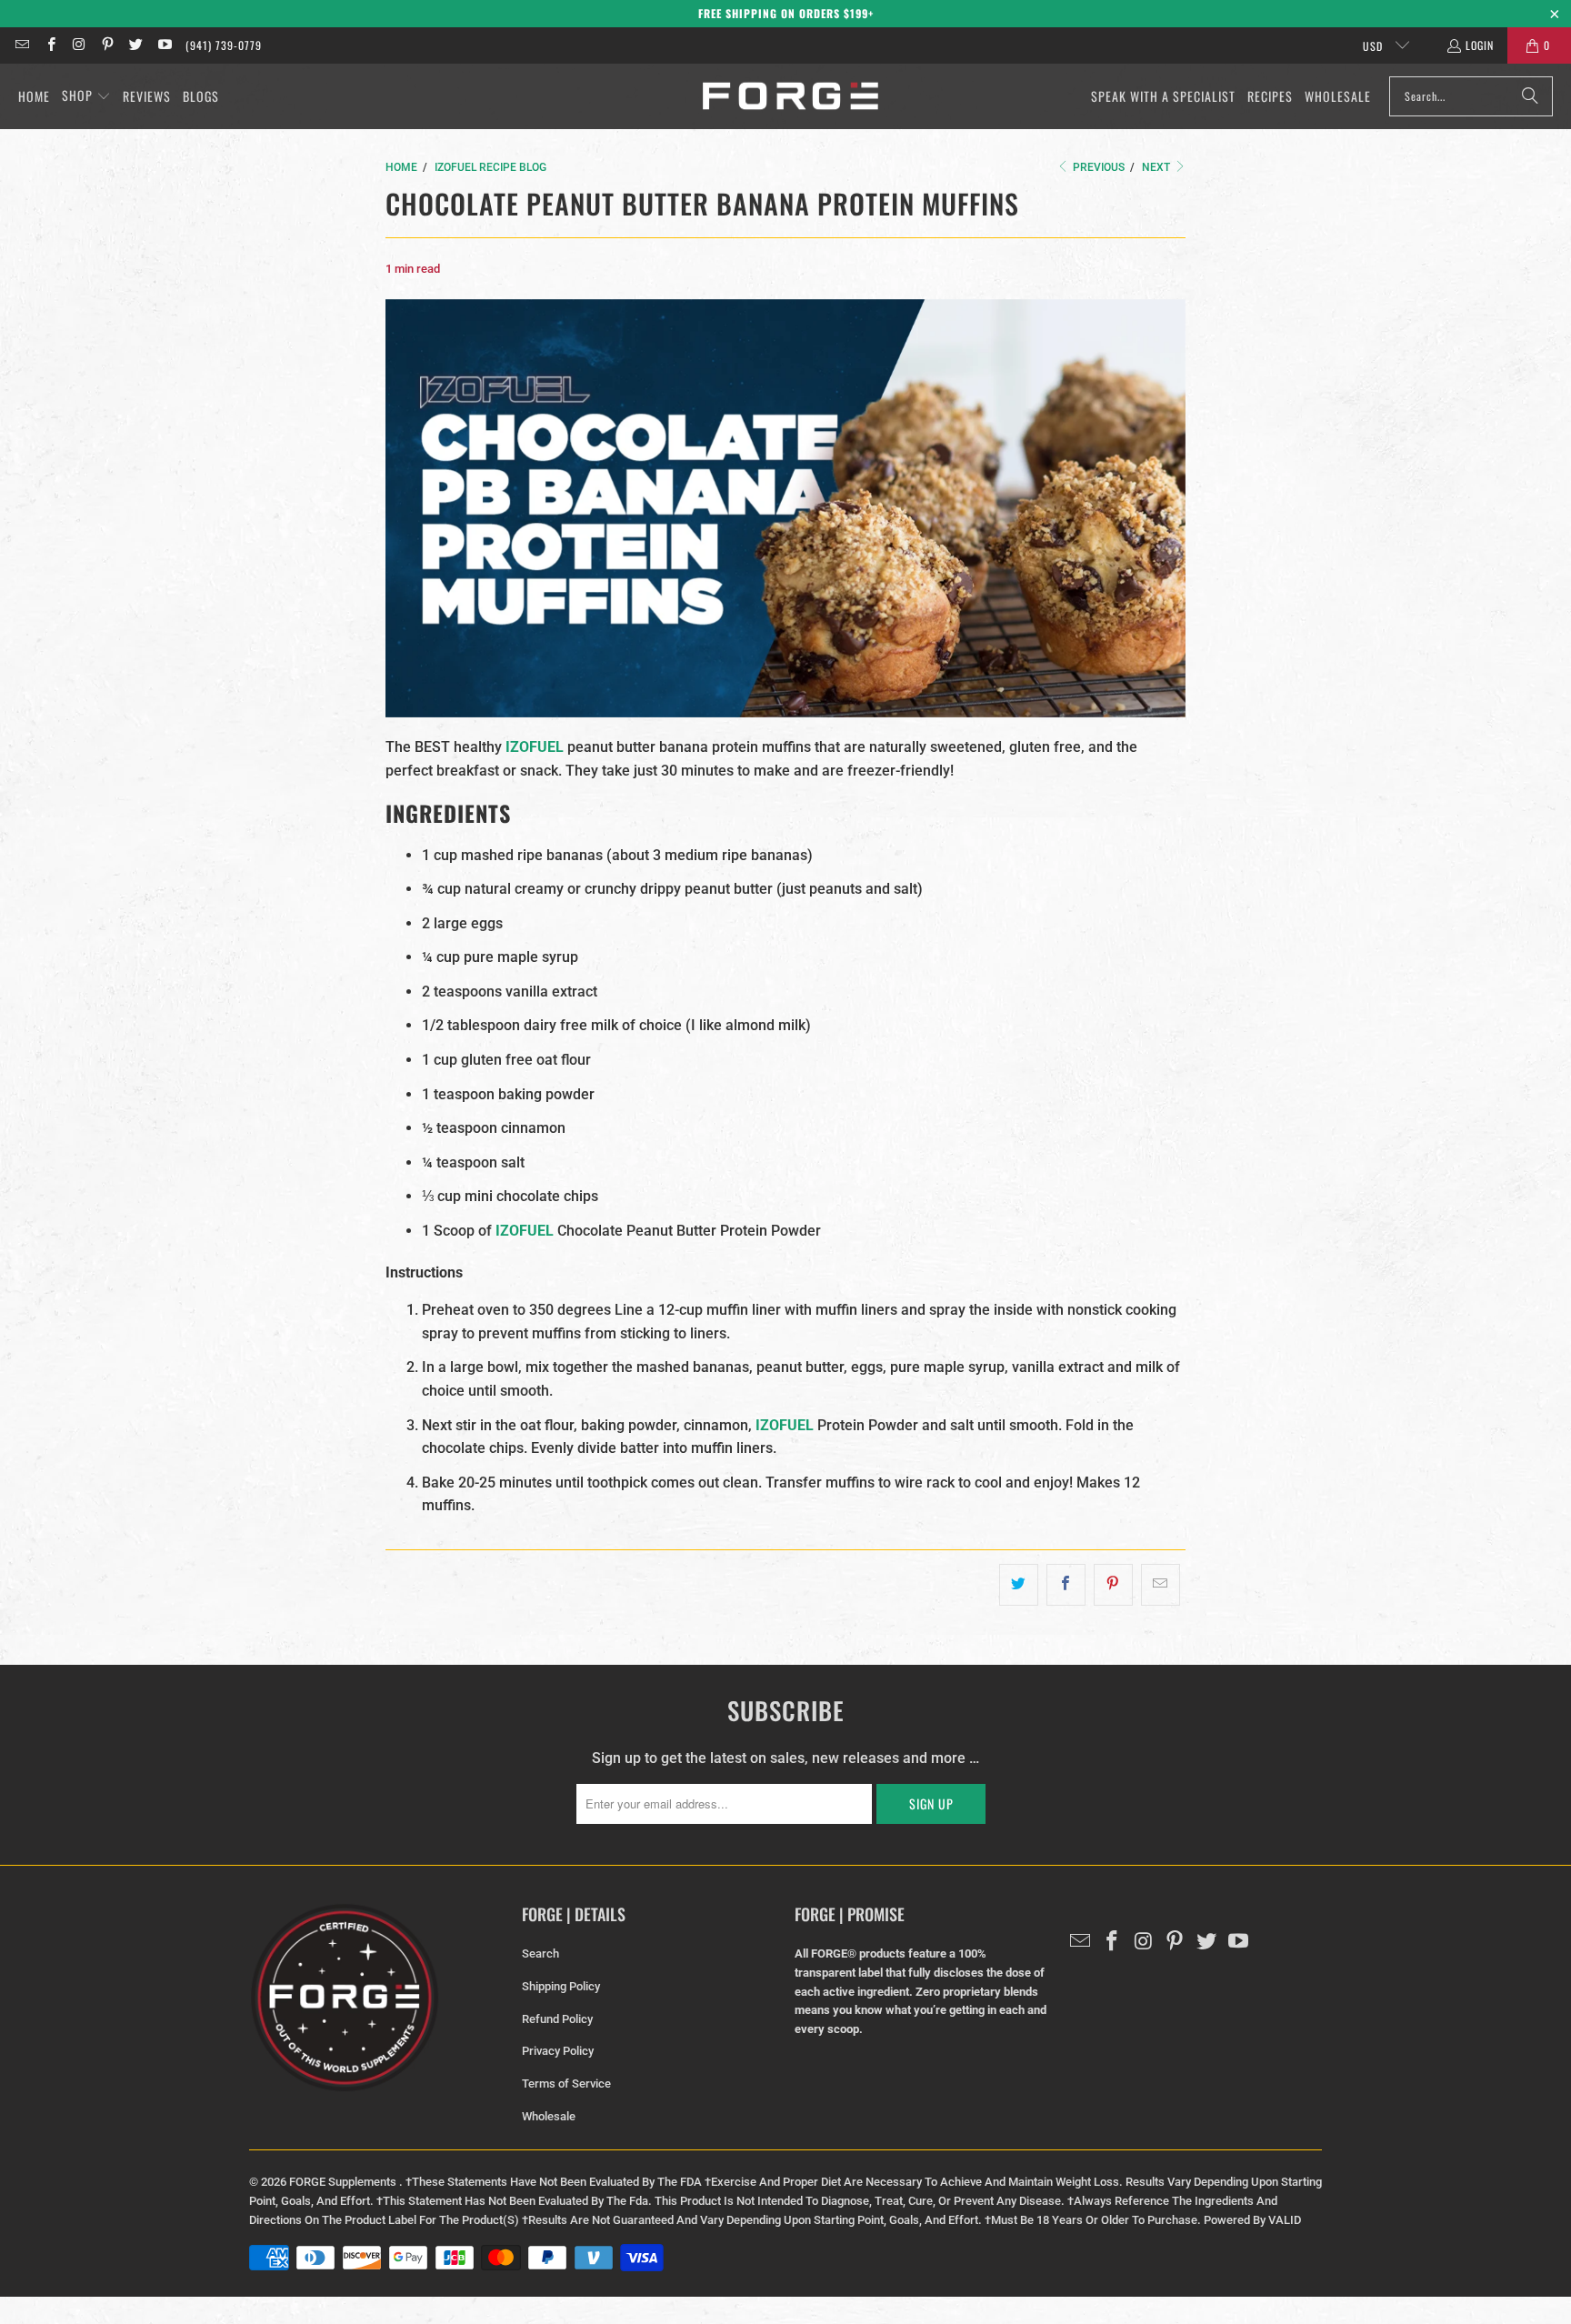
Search (540, 1953)
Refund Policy (557, 2019)
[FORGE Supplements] (791, 97)
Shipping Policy (561, 1986)
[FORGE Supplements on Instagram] (79, 45)
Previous (1097, 167)
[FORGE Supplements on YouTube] (163, 45)
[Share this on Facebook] (1066, 1585)
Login (1480, 45)
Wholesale (549, 2116)
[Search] (1530, 96)
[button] (86, 96)
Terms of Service (566, 2084)
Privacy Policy (558, 2051)
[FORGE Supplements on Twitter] (135, 45)
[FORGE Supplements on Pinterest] (107, 45)
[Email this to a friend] (1161, 1585)
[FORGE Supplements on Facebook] (50, 45)
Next (1157, 167)
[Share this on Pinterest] (1113, 1585)
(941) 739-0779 (224, 45)
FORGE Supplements (344, 2182)
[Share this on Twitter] (1019, 1585)
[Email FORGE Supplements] (21, 45)
